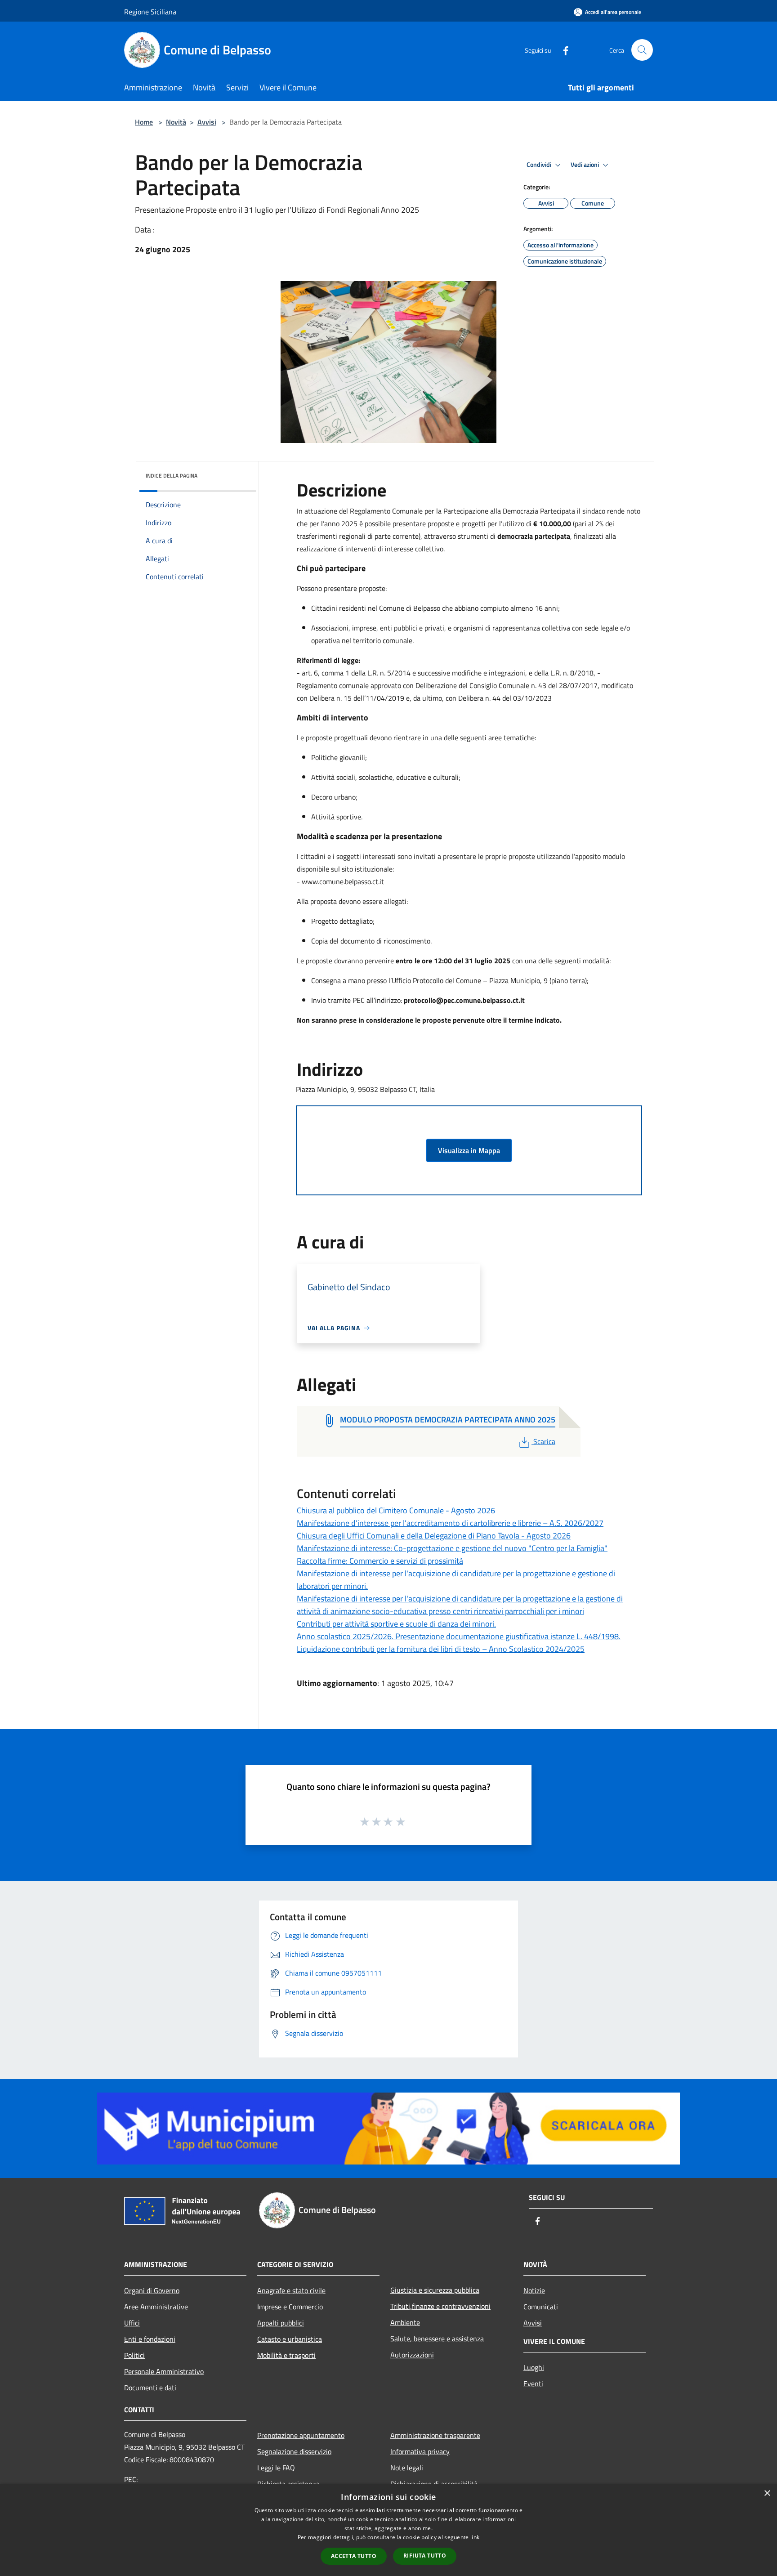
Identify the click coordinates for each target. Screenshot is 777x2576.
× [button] (767, 2493)
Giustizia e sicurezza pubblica (435, 2290)
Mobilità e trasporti (286, 2355)
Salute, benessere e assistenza (437, 2339)
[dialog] (388, 2530)
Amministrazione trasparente (435, 2435)
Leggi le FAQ (276, 2468)
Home (144, 122)
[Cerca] (642, 50)
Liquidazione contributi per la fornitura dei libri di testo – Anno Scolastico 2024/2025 (441, 1649)
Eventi (533, 2384)
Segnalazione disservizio (294, 2451)
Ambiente (405, 2322)
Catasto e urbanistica (290, 2339)
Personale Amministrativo (164, 2371)
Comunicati (541, 2307)
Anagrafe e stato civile (291, 2290)
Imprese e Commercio (290, 2307)
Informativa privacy (420, 2451)
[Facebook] (562, 50)
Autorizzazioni (412, 2355)
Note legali (407, 2468)
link (475, 2537)
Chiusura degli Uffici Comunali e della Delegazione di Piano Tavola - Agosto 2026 (434, 1536)
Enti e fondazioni (150, 2339)
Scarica (544, 1441)
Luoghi (534, 2367)
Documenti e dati (150, 2388)
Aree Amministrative (156, 2307)
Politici (134, 2355)
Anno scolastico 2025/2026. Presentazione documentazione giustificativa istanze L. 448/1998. (459, 1636)
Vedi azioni (585, 165)
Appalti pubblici (281, 2323)
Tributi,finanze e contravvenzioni (440, 2306)
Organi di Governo (152, 2290)
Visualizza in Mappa (469, 1150)
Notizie (534, 2290)
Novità (176, 122)
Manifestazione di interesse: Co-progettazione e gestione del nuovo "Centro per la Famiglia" (452, 1548)
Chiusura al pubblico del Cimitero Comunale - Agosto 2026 (396, 1510)
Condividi (540, 165)
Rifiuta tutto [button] (425, 2556)
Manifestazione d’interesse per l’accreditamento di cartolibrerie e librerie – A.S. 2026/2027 (450, 1523)
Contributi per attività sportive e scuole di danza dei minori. (396, 1624)
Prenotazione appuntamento (301, 2435)
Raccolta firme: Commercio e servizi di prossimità (380, 1561)
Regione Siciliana (150, 12)
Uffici (132, 2323)
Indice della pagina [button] (172, 476)
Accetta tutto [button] (354, 2556)
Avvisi (207, 122)
